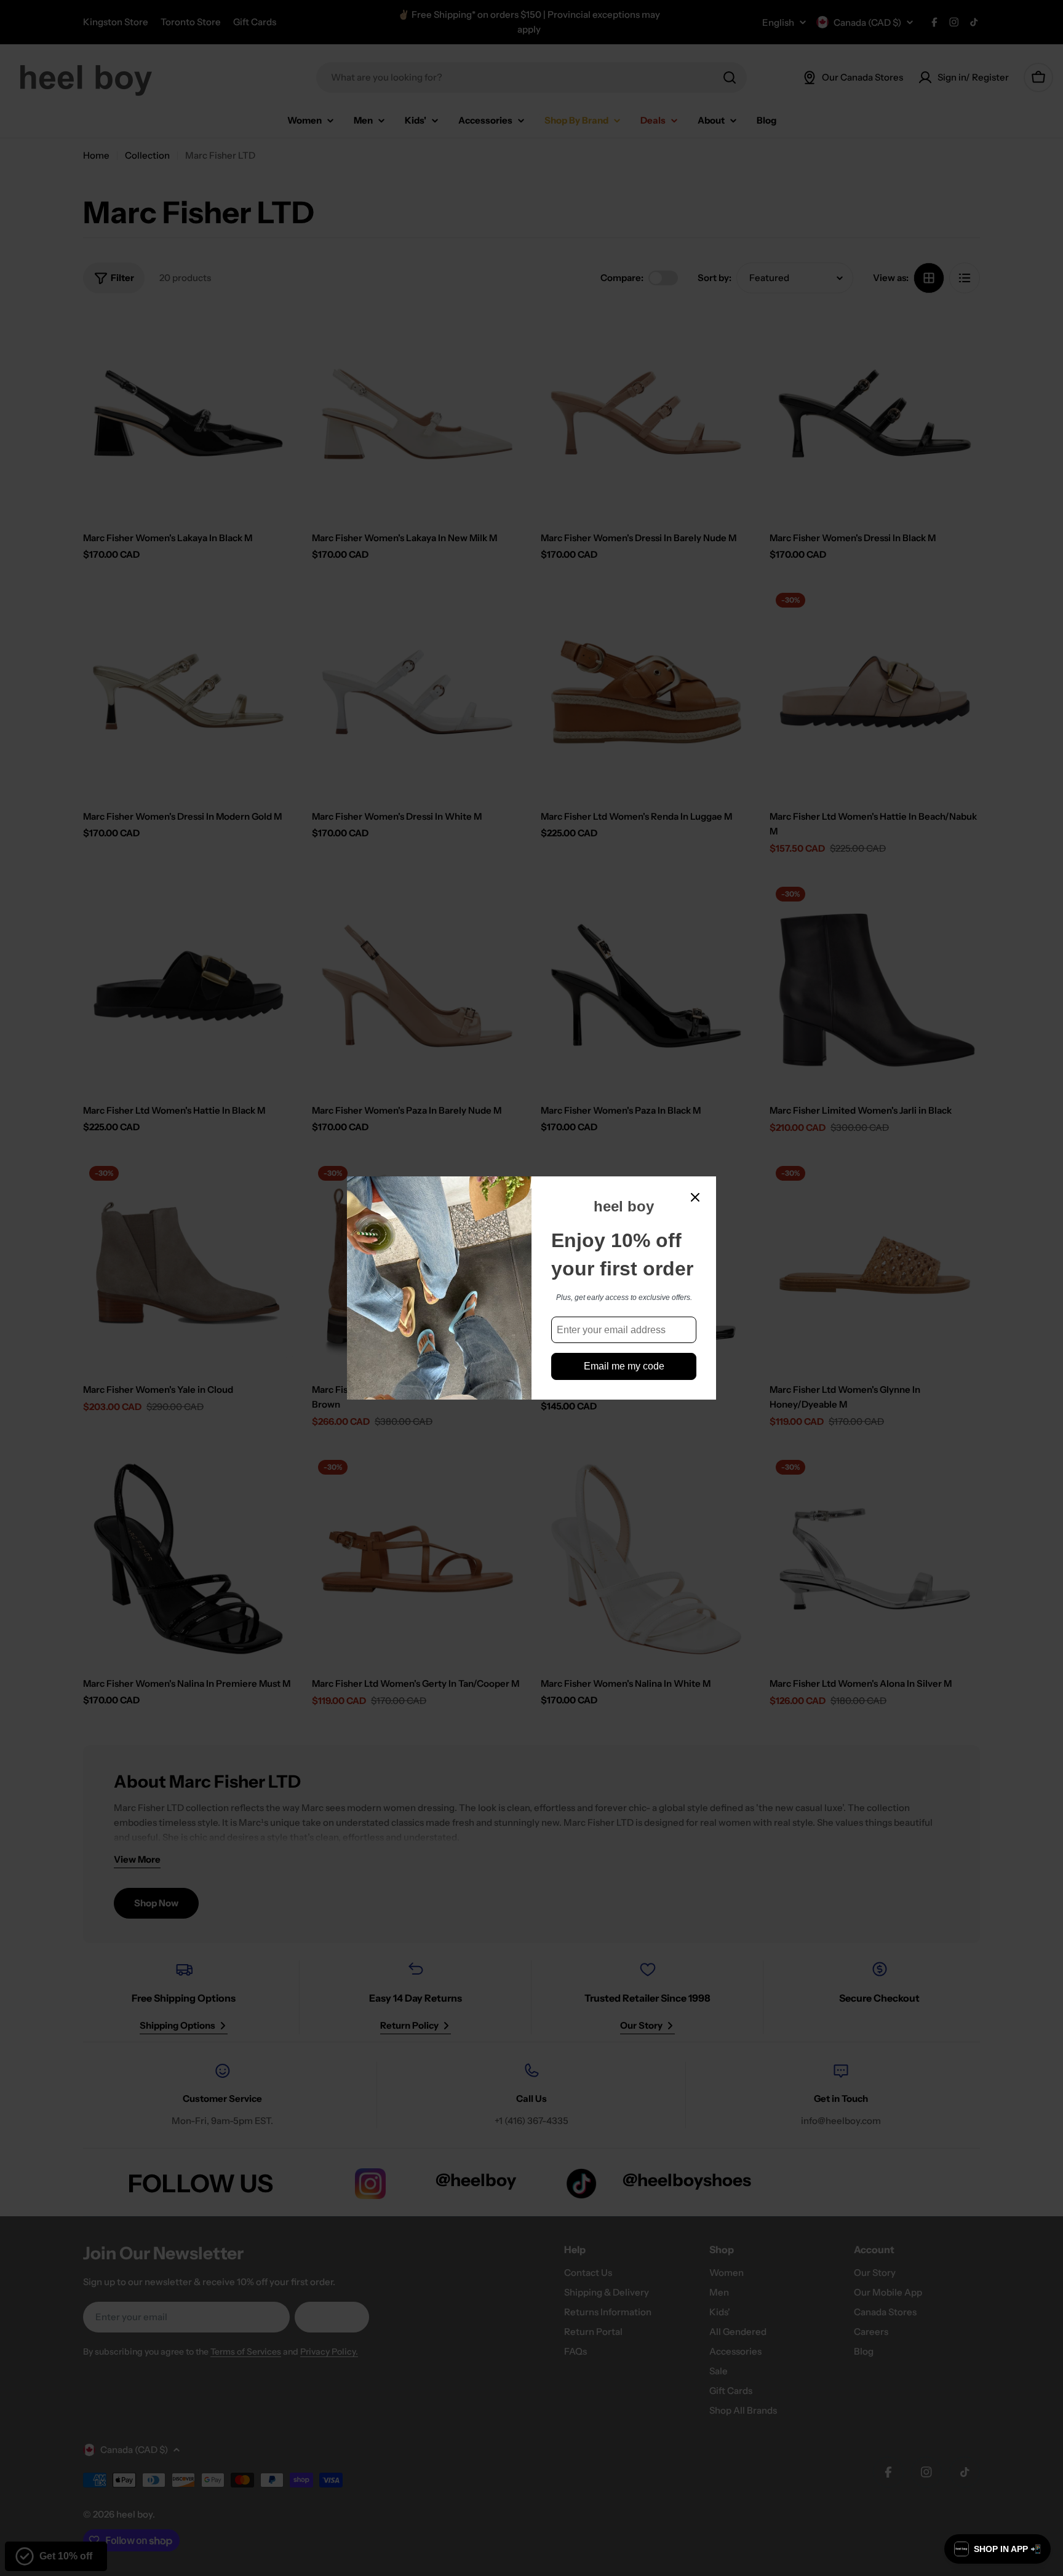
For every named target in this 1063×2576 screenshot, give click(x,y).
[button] (997, 2549)
